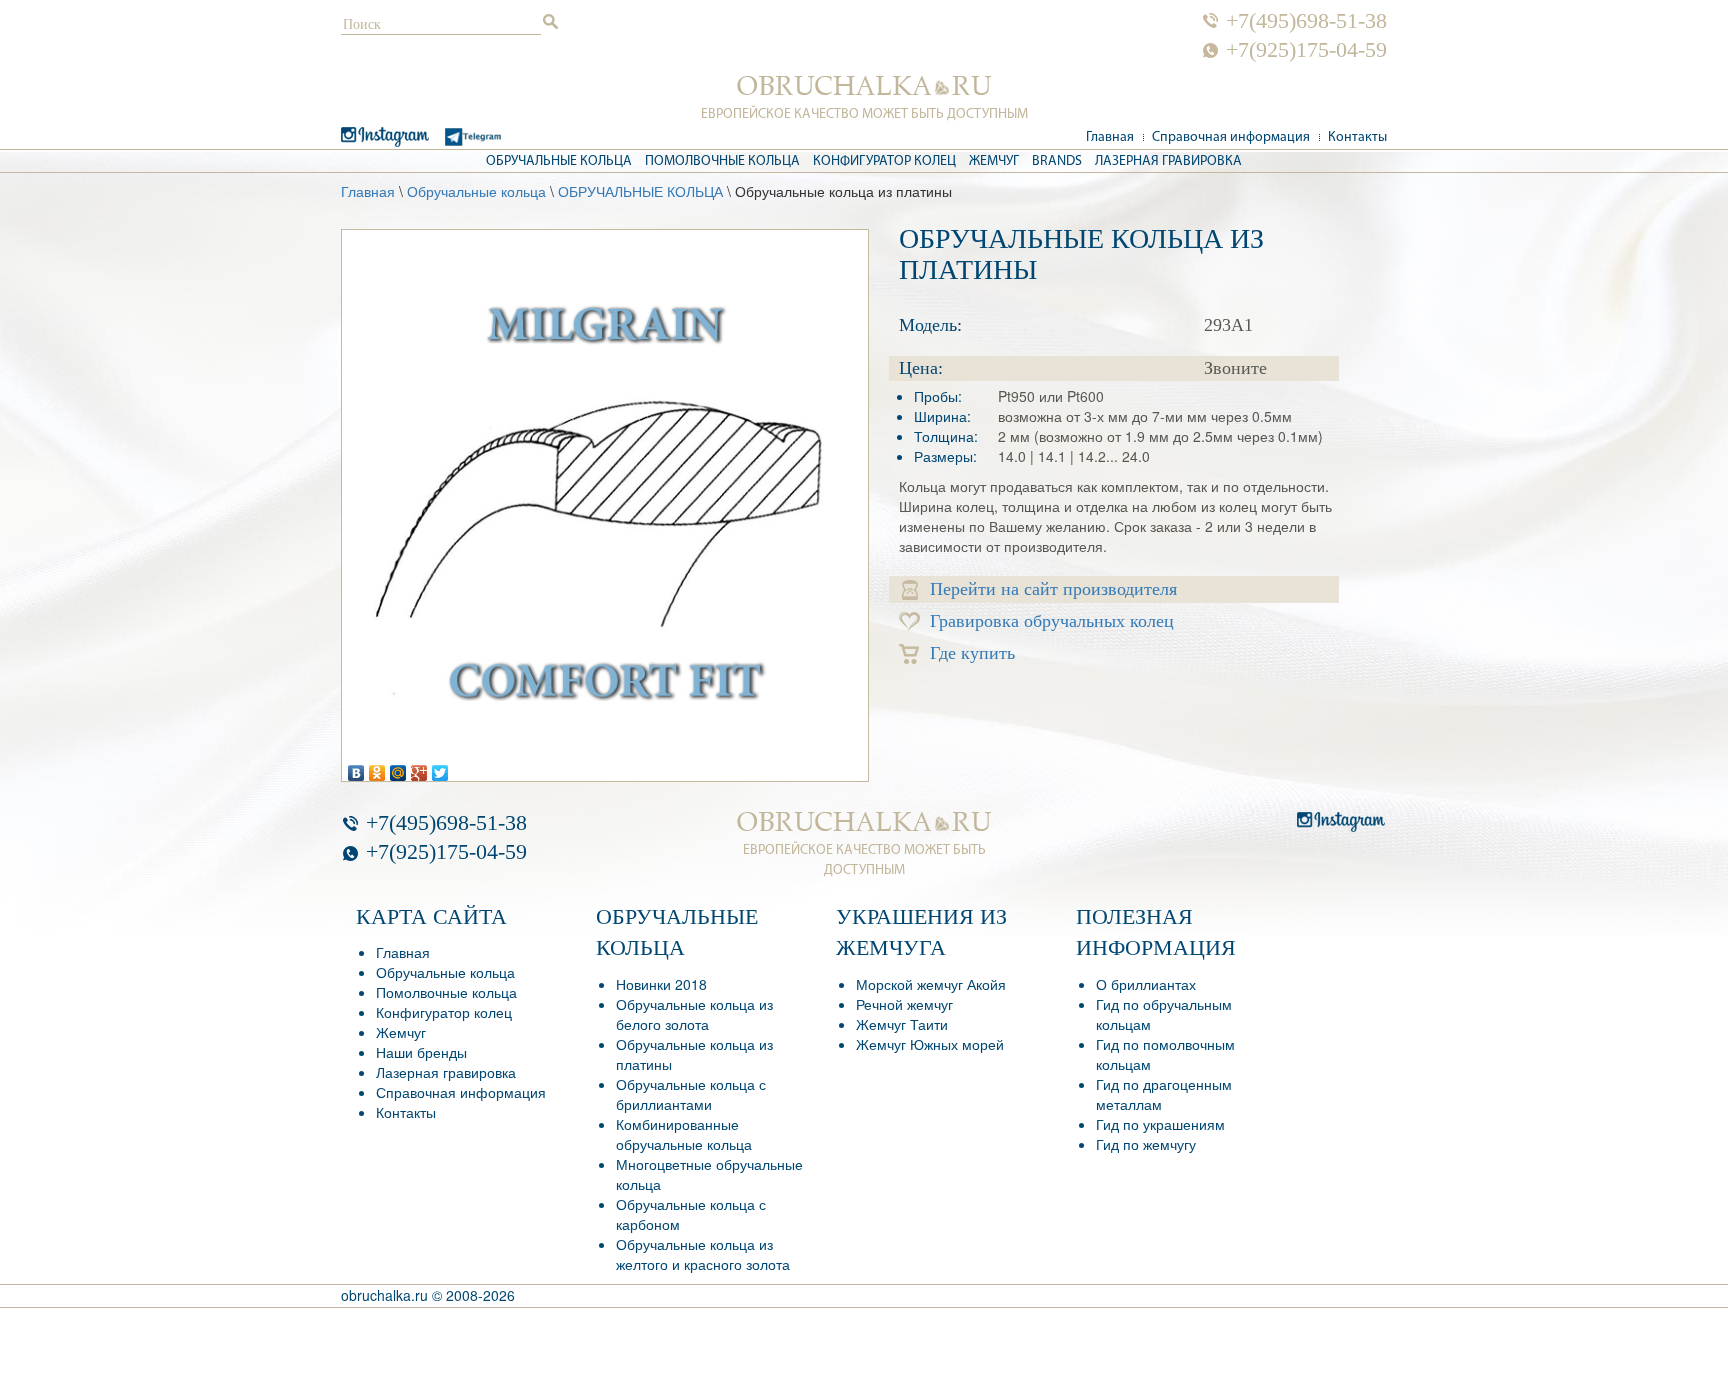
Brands (1057, 161)
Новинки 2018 (661, 984)
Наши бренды (421, 1052)
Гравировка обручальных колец (1052, 621)
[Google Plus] (419, 768)
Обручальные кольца (559, 161)
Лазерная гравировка (1168, 161)
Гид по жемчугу (1146, 1144)
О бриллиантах (1146, 984)
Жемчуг (994, 161)
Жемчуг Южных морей (930, 1044)
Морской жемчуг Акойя (931, 984)
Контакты (1357, 137)
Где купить (972, 653)
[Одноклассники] (377, 768)
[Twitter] (440, 768)
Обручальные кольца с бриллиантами (691, 1094)
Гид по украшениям (1160, 1124)
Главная (1110, 137)
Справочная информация (1231, 137)
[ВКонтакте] (356, 768)
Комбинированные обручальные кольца (684, 1134)
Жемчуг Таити (902, 1024)
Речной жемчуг (904, 1004)
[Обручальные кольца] (864, 86)
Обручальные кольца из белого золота (694, 1014)
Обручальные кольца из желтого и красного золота (703, 1254)
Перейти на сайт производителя (1053, 589)
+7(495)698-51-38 (1306, 21)
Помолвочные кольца (722, 161)
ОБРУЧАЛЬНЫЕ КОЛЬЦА (640, 191)
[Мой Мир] (398, 768)
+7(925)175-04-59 (1306, 50)
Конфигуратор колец (884, 161)
